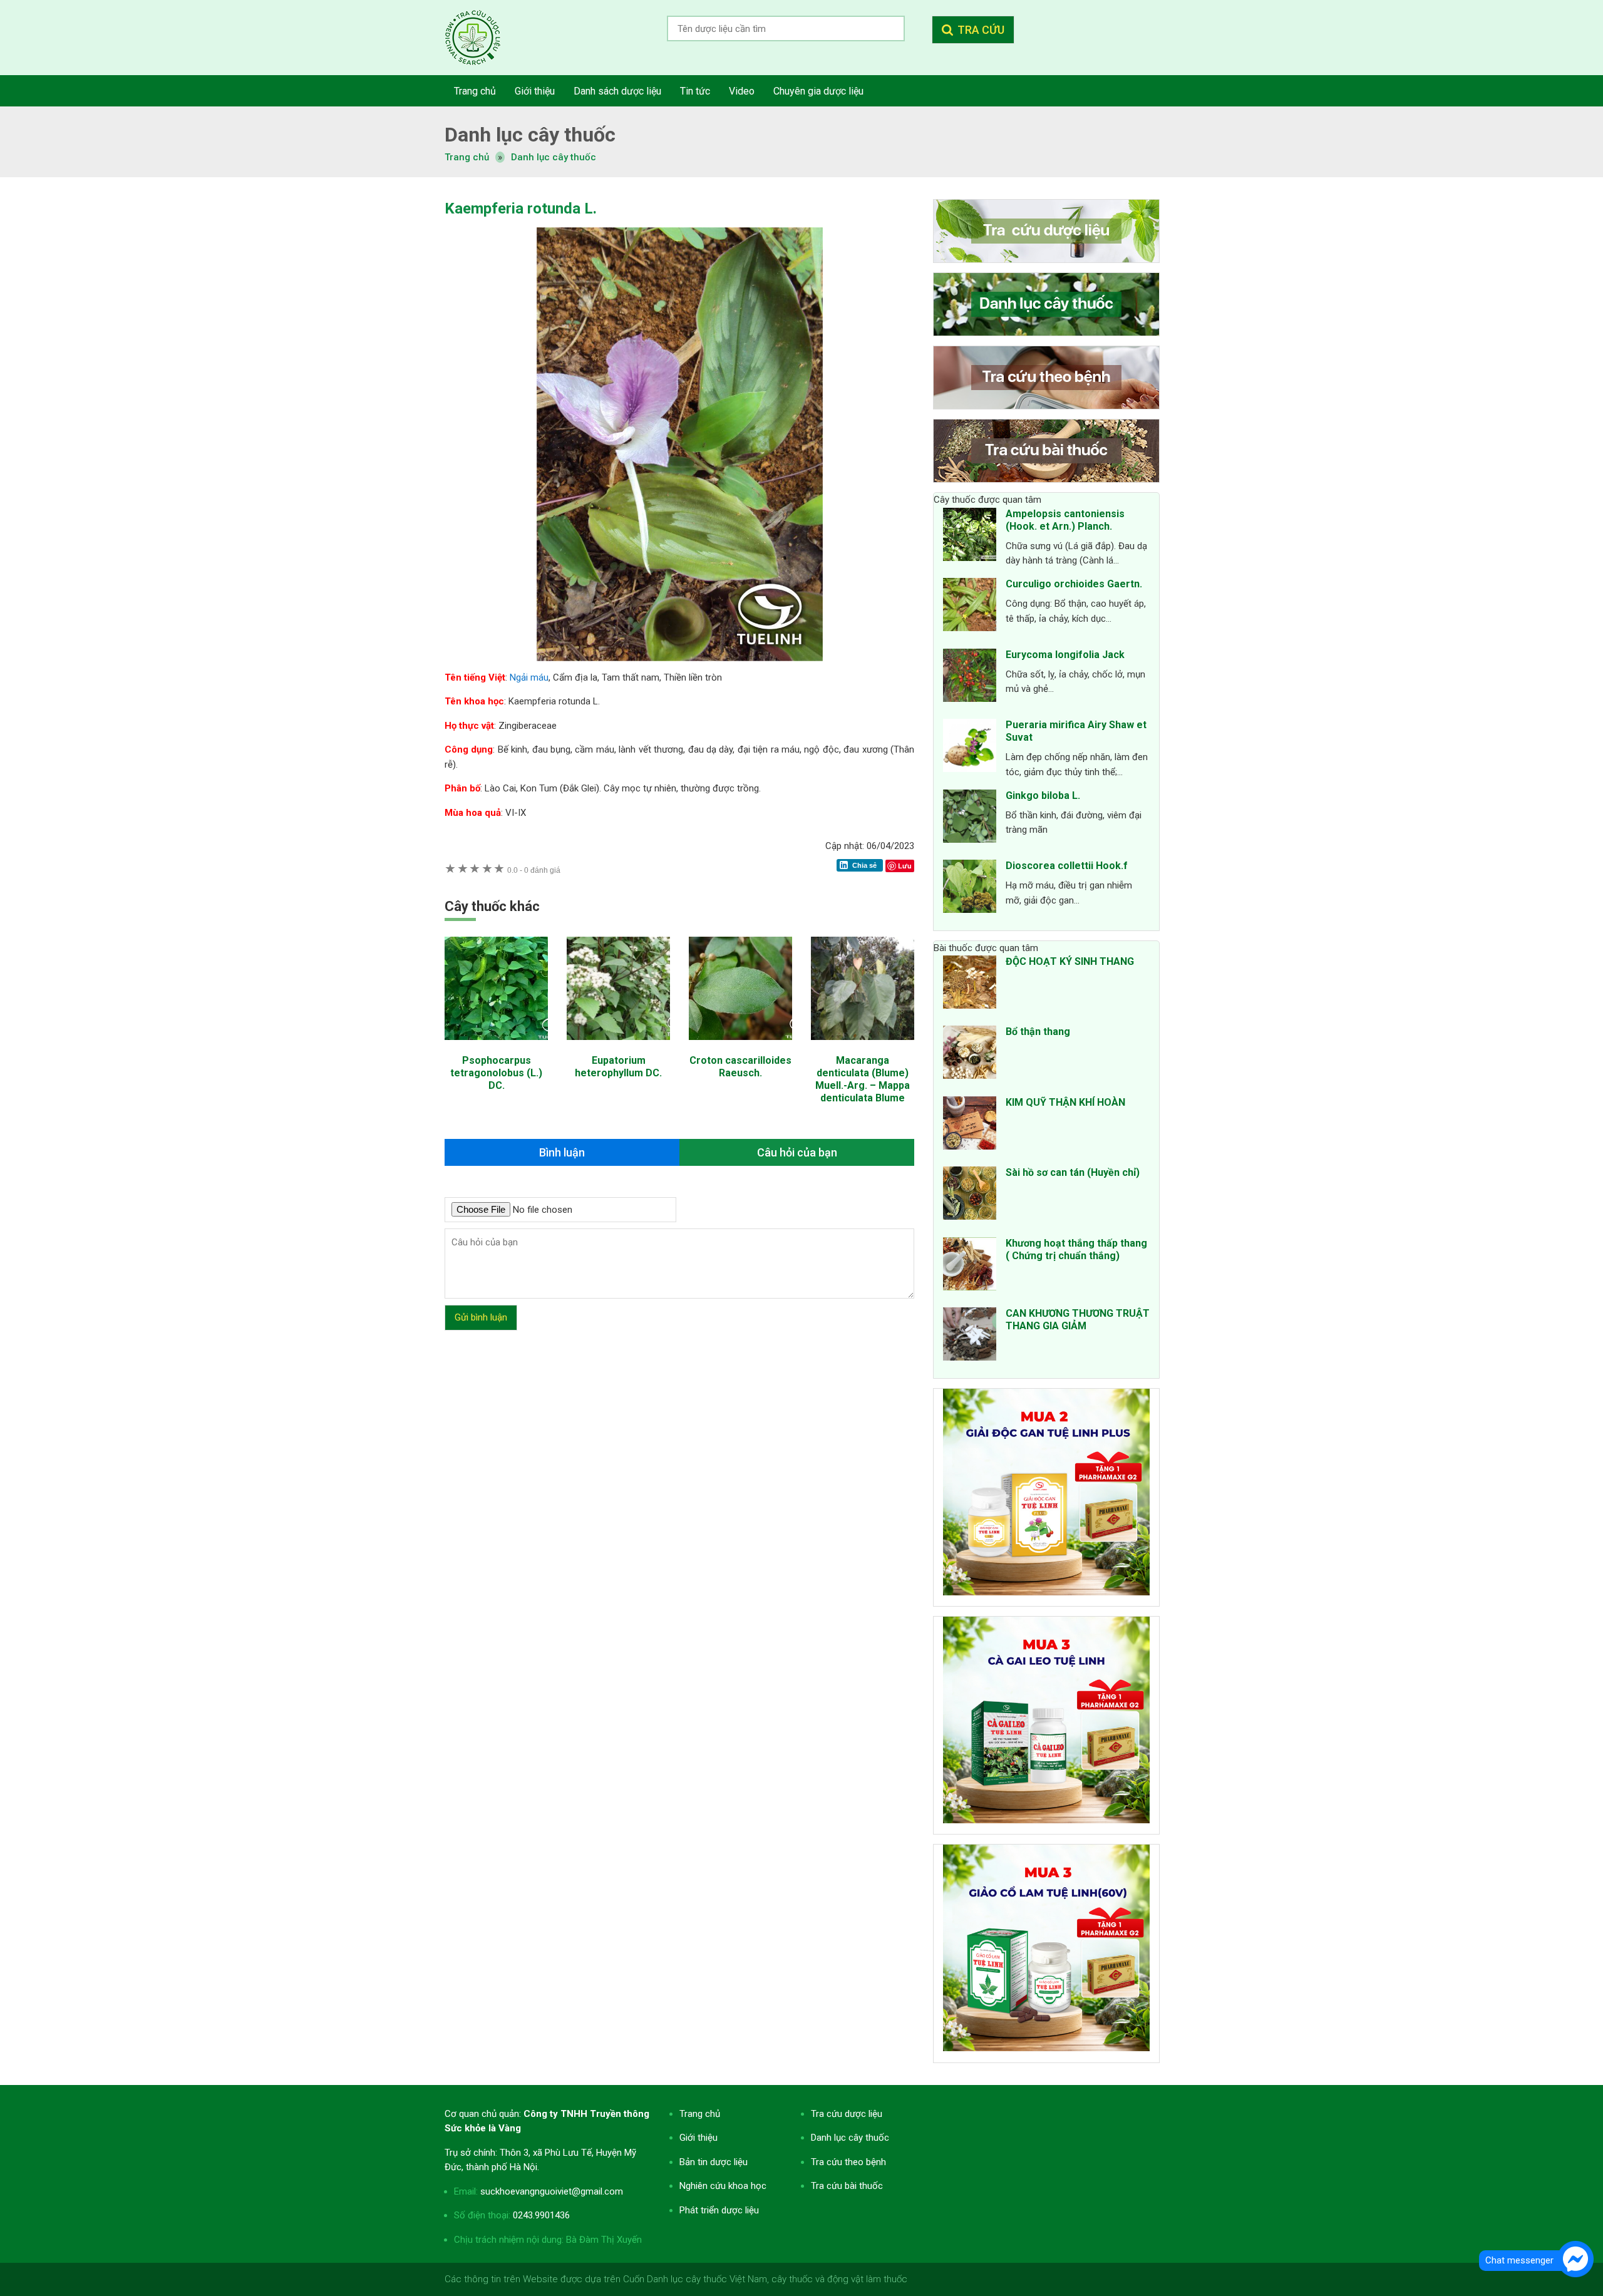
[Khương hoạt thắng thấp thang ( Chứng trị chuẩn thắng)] (970, 1266)
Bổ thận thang (1038, 1032)
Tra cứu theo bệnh (848, 2162)
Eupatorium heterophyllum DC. (618, 1067)
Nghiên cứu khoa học (723, 2186)
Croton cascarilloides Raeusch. (740, 1067)
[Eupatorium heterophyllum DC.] (618, 1046)
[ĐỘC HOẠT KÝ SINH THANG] (970, 984)
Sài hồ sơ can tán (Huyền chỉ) (1073, 1172)
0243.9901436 (541, 2215)
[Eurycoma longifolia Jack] (970, 677)
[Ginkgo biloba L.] (970, 818)
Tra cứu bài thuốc (847, 2186)
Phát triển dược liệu (719, 2210)
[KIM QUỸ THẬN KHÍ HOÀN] (970, 1125)
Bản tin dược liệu (714, 2162)
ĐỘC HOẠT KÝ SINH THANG (1070, 961)
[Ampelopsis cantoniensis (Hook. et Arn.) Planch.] (970, 537)
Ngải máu (529, 677)
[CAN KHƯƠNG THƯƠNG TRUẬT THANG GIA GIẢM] (970, 1336)
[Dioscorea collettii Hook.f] (970, 888)
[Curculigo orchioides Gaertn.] (970, 607)
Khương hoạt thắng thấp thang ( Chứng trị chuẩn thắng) (1076, 1249)
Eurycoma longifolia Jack (1065, 655)
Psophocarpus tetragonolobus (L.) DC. (496, 1073)
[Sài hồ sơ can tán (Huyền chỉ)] (970, 1195)
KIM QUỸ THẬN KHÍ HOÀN (1065, 1102)
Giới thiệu (698, 2138)
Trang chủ (700, 2114)
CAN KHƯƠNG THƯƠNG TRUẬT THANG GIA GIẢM (1078, 1320)
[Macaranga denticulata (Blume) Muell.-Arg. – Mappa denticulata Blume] (863, 1046)
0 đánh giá (534, 870)
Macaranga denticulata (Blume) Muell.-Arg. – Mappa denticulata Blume (863, 1079)
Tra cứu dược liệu (482, 38)
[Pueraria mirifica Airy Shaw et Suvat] (970, 748)
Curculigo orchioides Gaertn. (1074, 584)
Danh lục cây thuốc (554, 157)
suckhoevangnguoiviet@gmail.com (552, 2191)
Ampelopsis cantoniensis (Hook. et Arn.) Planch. (1065, 520)
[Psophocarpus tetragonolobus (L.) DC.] (496, 1046)
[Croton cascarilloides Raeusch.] (740, 1046)
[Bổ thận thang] (970, 1054)
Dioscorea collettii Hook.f (1067, 866)
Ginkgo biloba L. (1043, 795)
